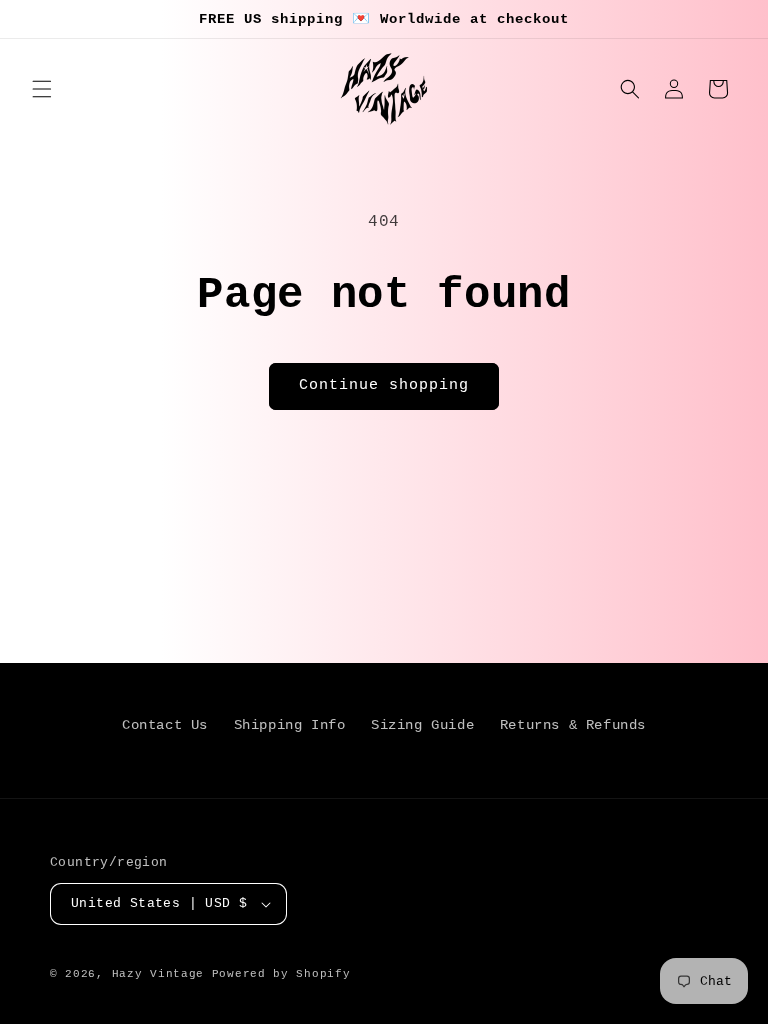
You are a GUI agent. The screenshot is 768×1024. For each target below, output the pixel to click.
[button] (42, 89)
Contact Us (165, 725)
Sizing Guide (422, 725)
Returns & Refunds (573, 725)
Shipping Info (290, 725)
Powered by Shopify (281, 974)
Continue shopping (384, 385)
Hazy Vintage (158, 974)
